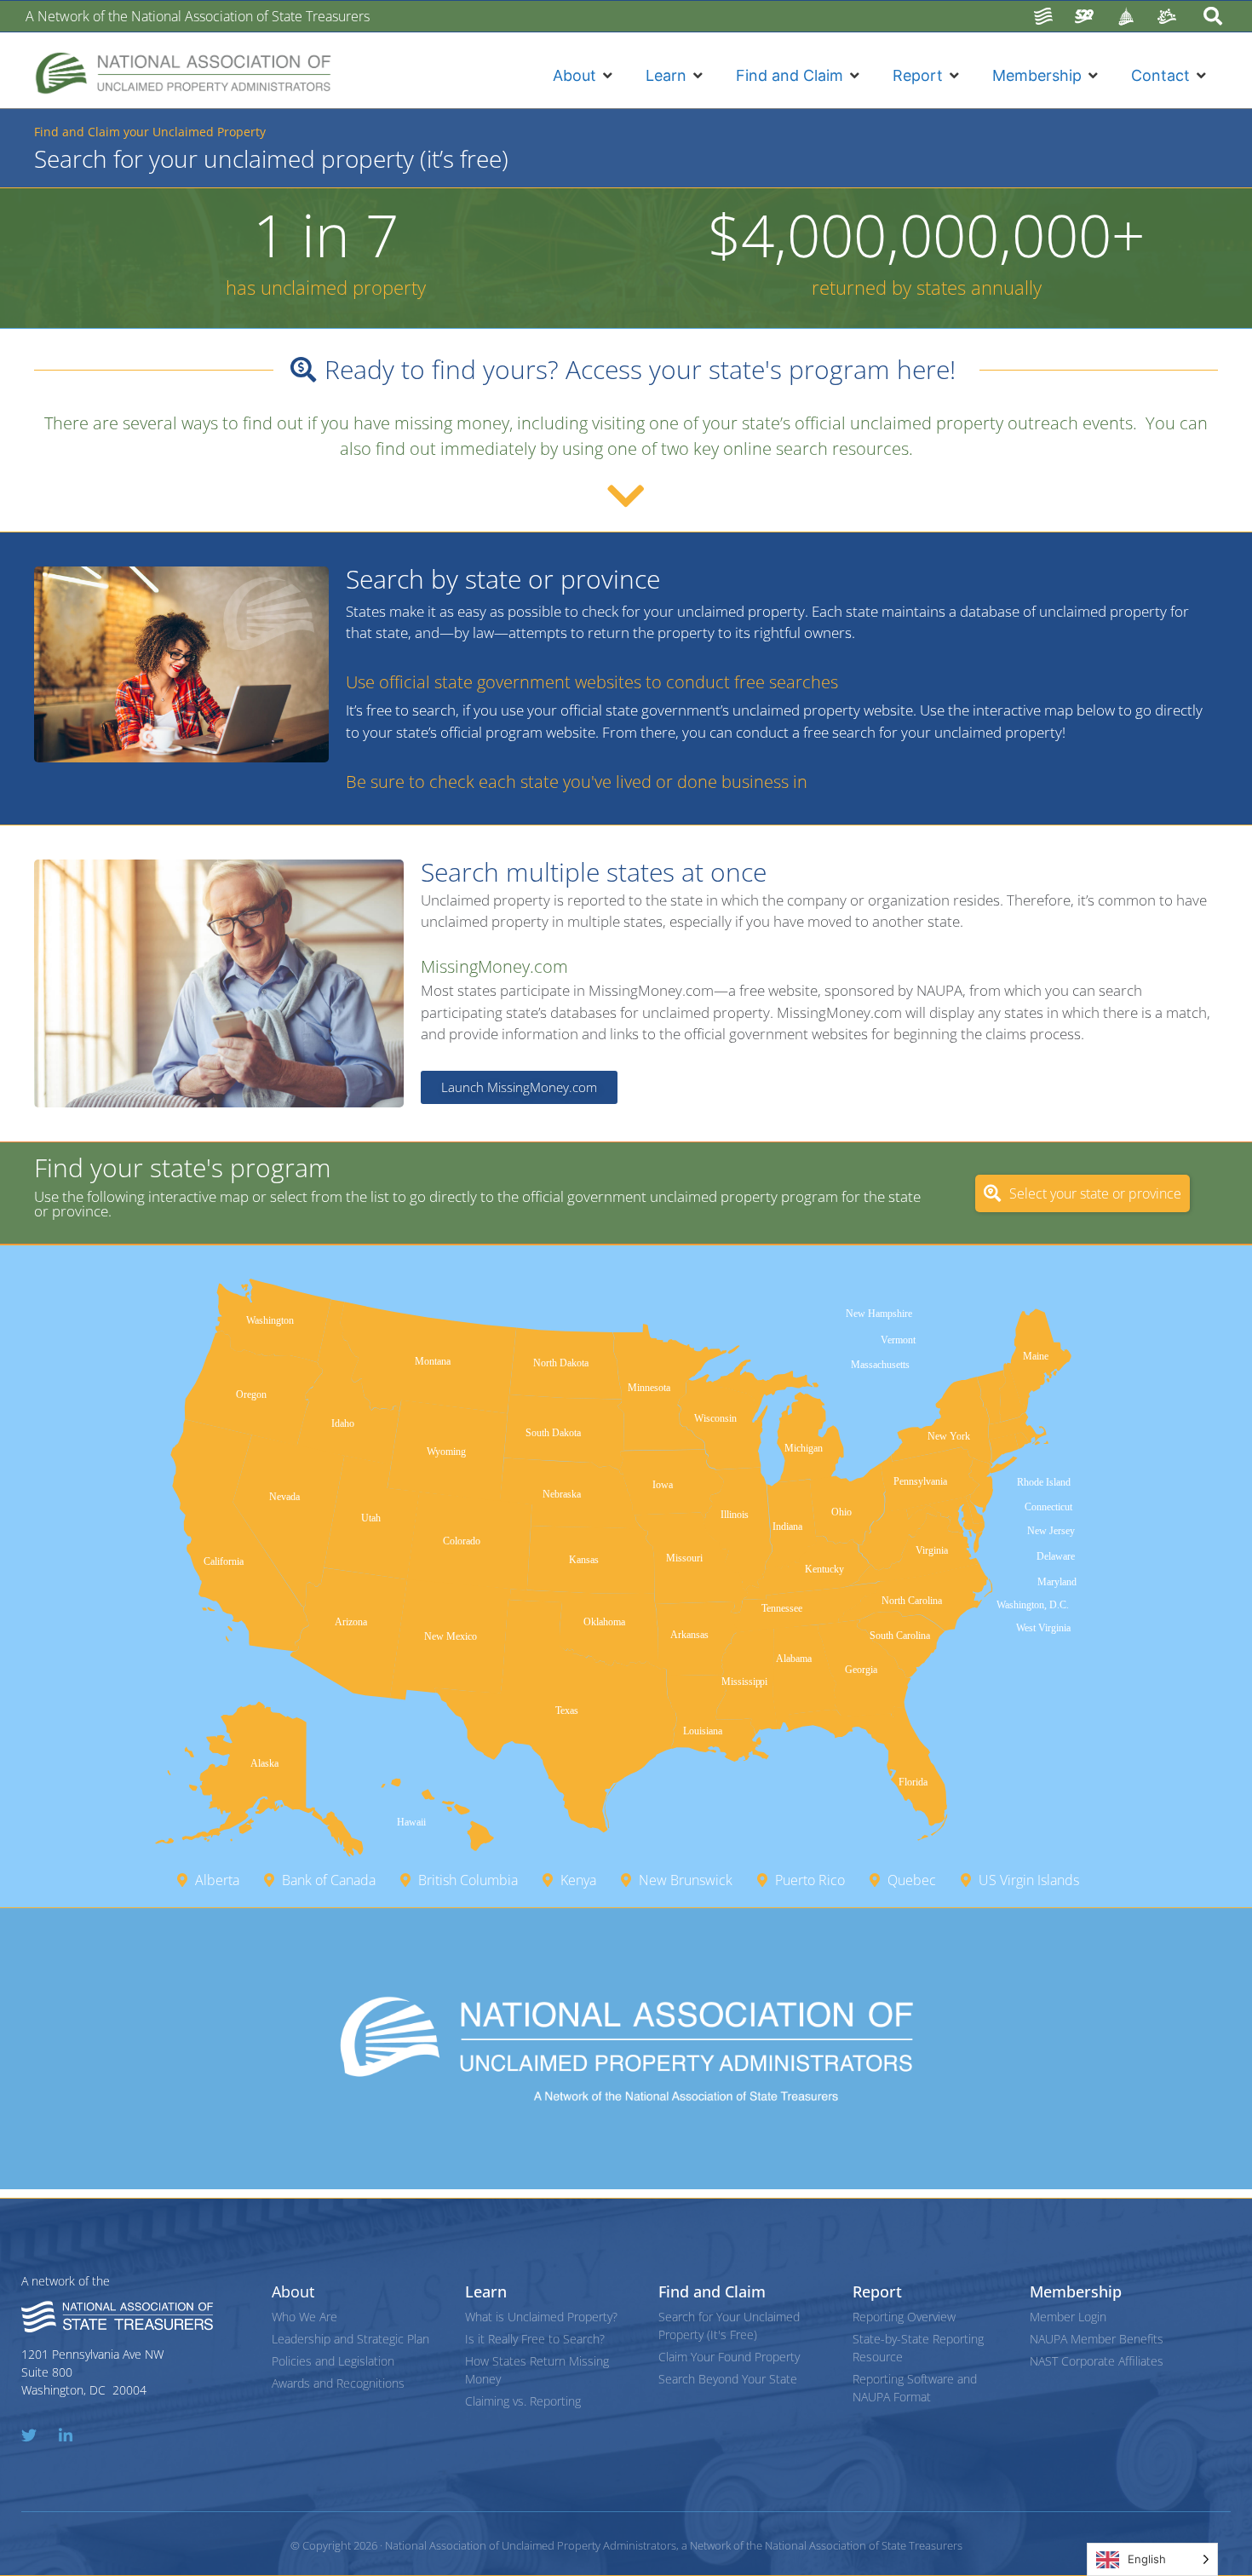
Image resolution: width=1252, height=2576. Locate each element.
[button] (584, 75)
